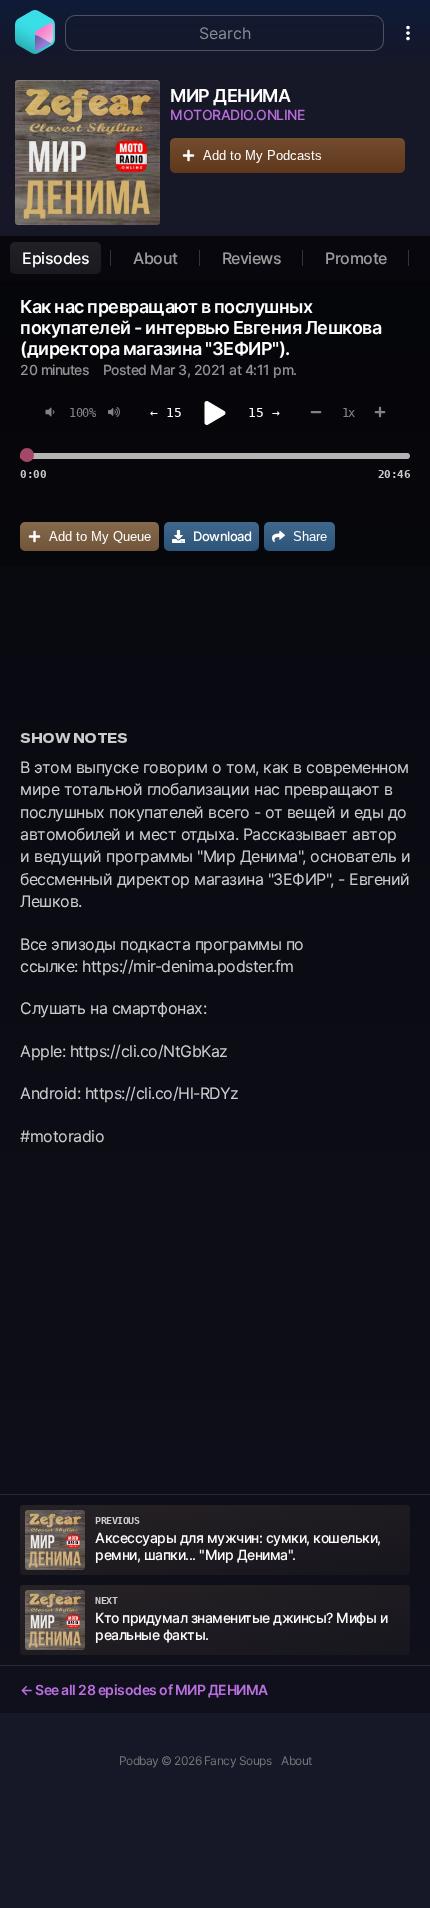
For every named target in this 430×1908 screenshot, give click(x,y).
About (155, 258)
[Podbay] (35, 48)
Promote (356, 258)
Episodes (55, 258)
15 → (264, 412)
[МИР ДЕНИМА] (87, 152)
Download (222, 536)
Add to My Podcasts (262, 155)
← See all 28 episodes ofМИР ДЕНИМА (144, 1689)
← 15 (166, 412)
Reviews (252, 258)
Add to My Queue (100, 536)
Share (310, 536)
